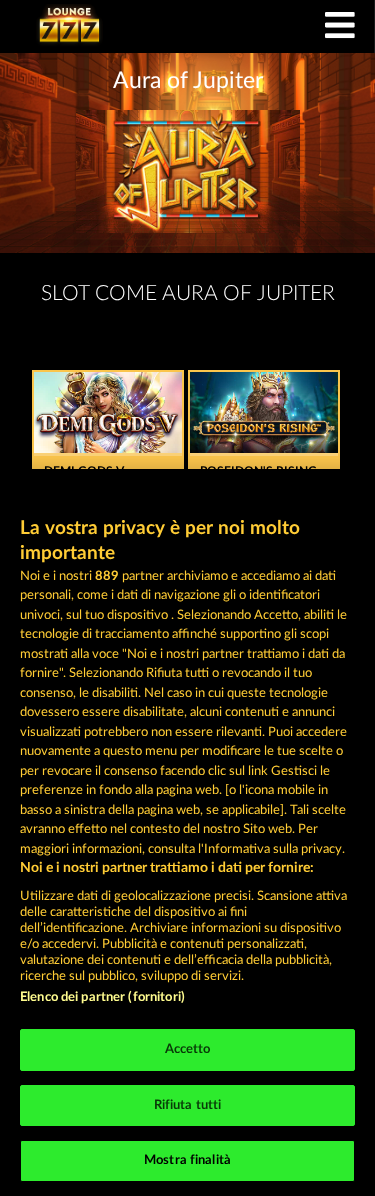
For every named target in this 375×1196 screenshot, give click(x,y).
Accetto (188, 1049)
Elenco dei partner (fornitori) (102, 997)
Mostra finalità (187, 1160)
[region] (187, 832)
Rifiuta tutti (188, 1105)
